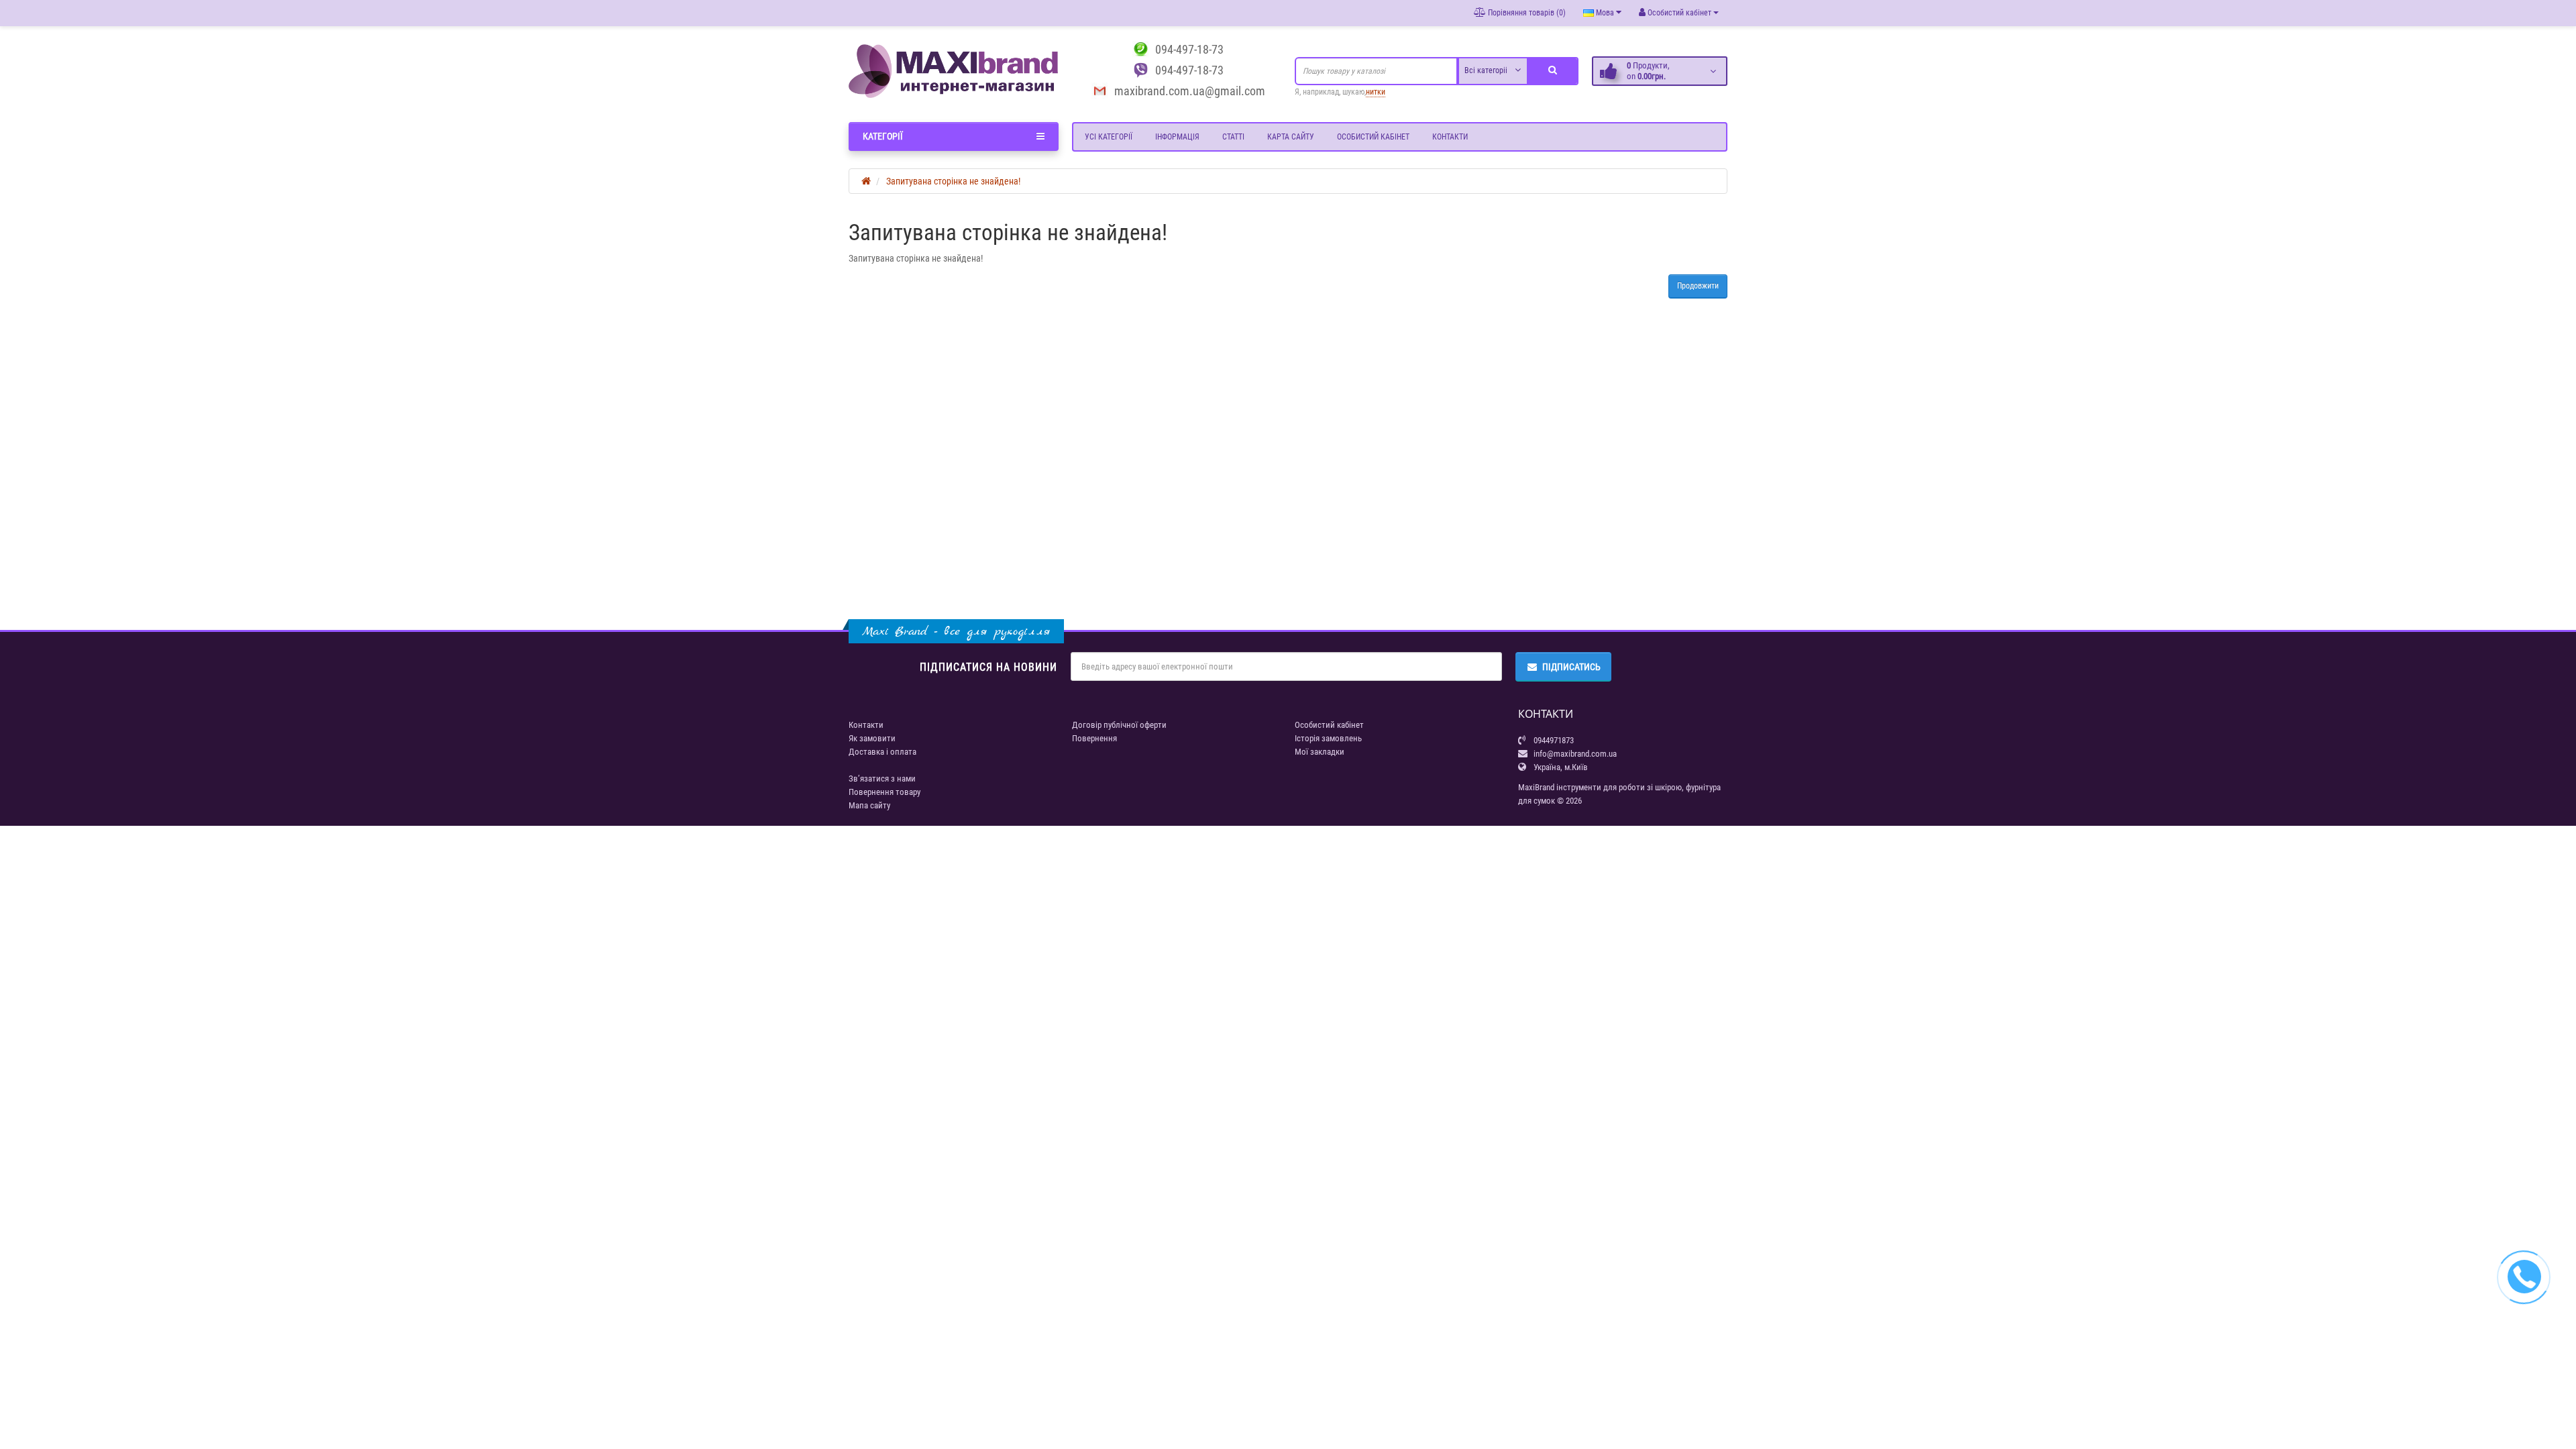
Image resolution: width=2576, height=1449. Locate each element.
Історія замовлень (1328, 738)
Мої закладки (1320, 752)
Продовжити (1698, 286)
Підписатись (1571, 667)
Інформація (1177, 137)
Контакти (1450, 137)
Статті (1233, 137)
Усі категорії (1109, 137)
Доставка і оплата (882, 752)
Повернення (1094, 738)
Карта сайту (1291, 137)
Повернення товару (884, 792)
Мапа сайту (869, 805)
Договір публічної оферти (1119, 725)
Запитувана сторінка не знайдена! (953, 181)
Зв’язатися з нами (882, 779)
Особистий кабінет (1373, 137)
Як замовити (872, 738)
